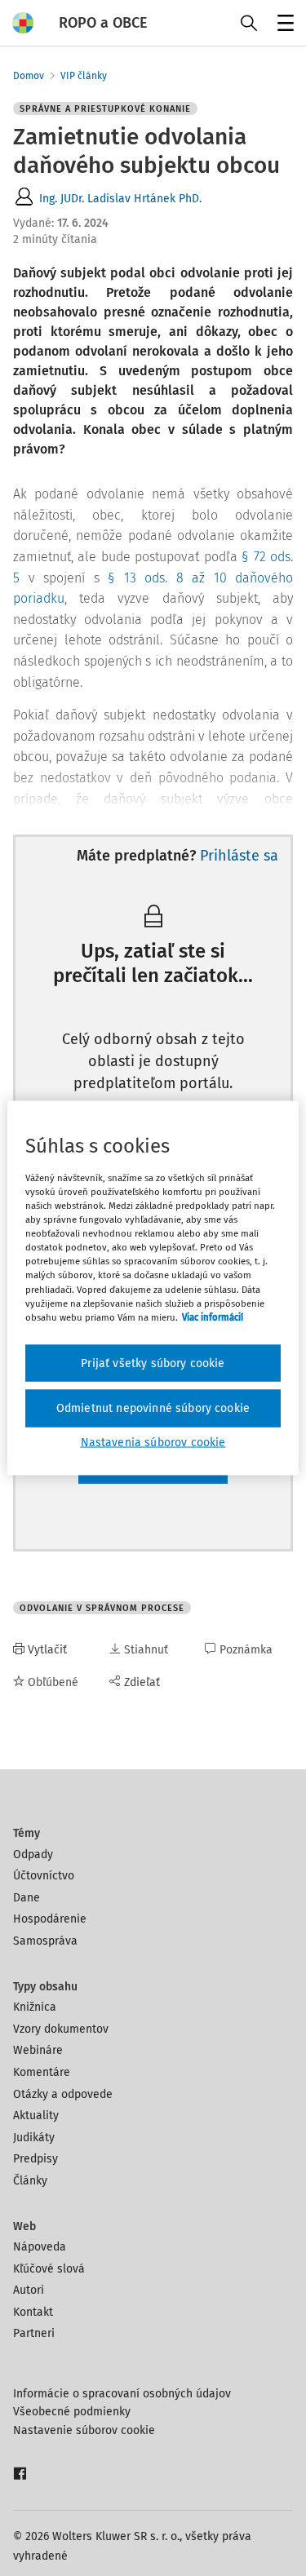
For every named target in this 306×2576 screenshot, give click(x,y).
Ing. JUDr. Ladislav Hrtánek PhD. (120, 199)
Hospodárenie (50, 1919)
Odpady (33, 1855)
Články (30, 2181)
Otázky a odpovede (63, 2094)
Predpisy (35, 2159)
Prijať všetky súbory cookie (153, 1363)
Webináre (38, 2050)
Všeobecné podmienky (72, 2412)
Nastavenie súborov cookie (84, 2430)
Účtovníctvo (44, 1876)
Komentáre (42, 2072)
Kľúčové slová (49, 2269)
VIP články (84, 76)
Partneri (34, 2333)
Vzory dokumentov (61, 2029)
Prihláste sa (239, 856)
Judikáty (34, 2138)
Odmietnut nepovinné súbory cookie (153, 1408)
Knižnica (35, 2007)
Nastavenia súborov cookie (153, 1442)
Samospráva (45, 1941)
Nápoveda (40, 2247)
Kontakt (33, 2312)
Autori (29, 2290)
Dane (27, 1898)
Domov (29, 76)
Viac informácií (213, 1317)
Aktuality (36, 2116)
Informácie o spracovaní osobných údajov (122, 2394)
